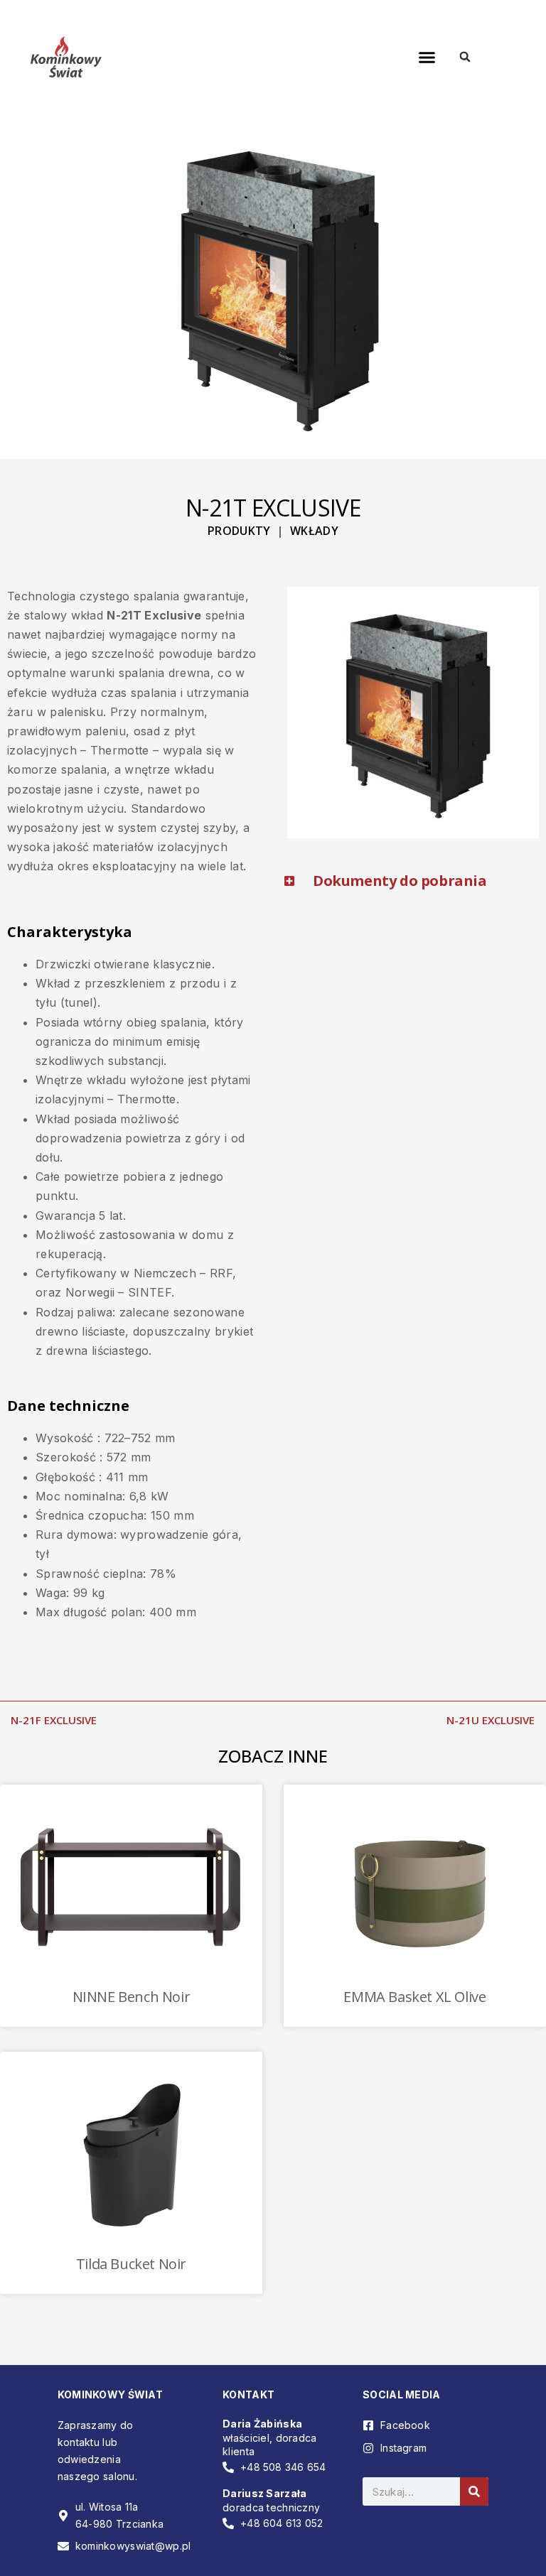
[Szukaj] (474, 2491)
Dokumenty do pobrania (400, 881)
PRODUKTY (239, 531)
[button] (427, 57)
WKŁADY (314, 531)
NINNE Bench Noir (132, 1997)
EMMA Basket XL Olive (414, 1997)
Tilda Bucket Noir (131, 2264)
